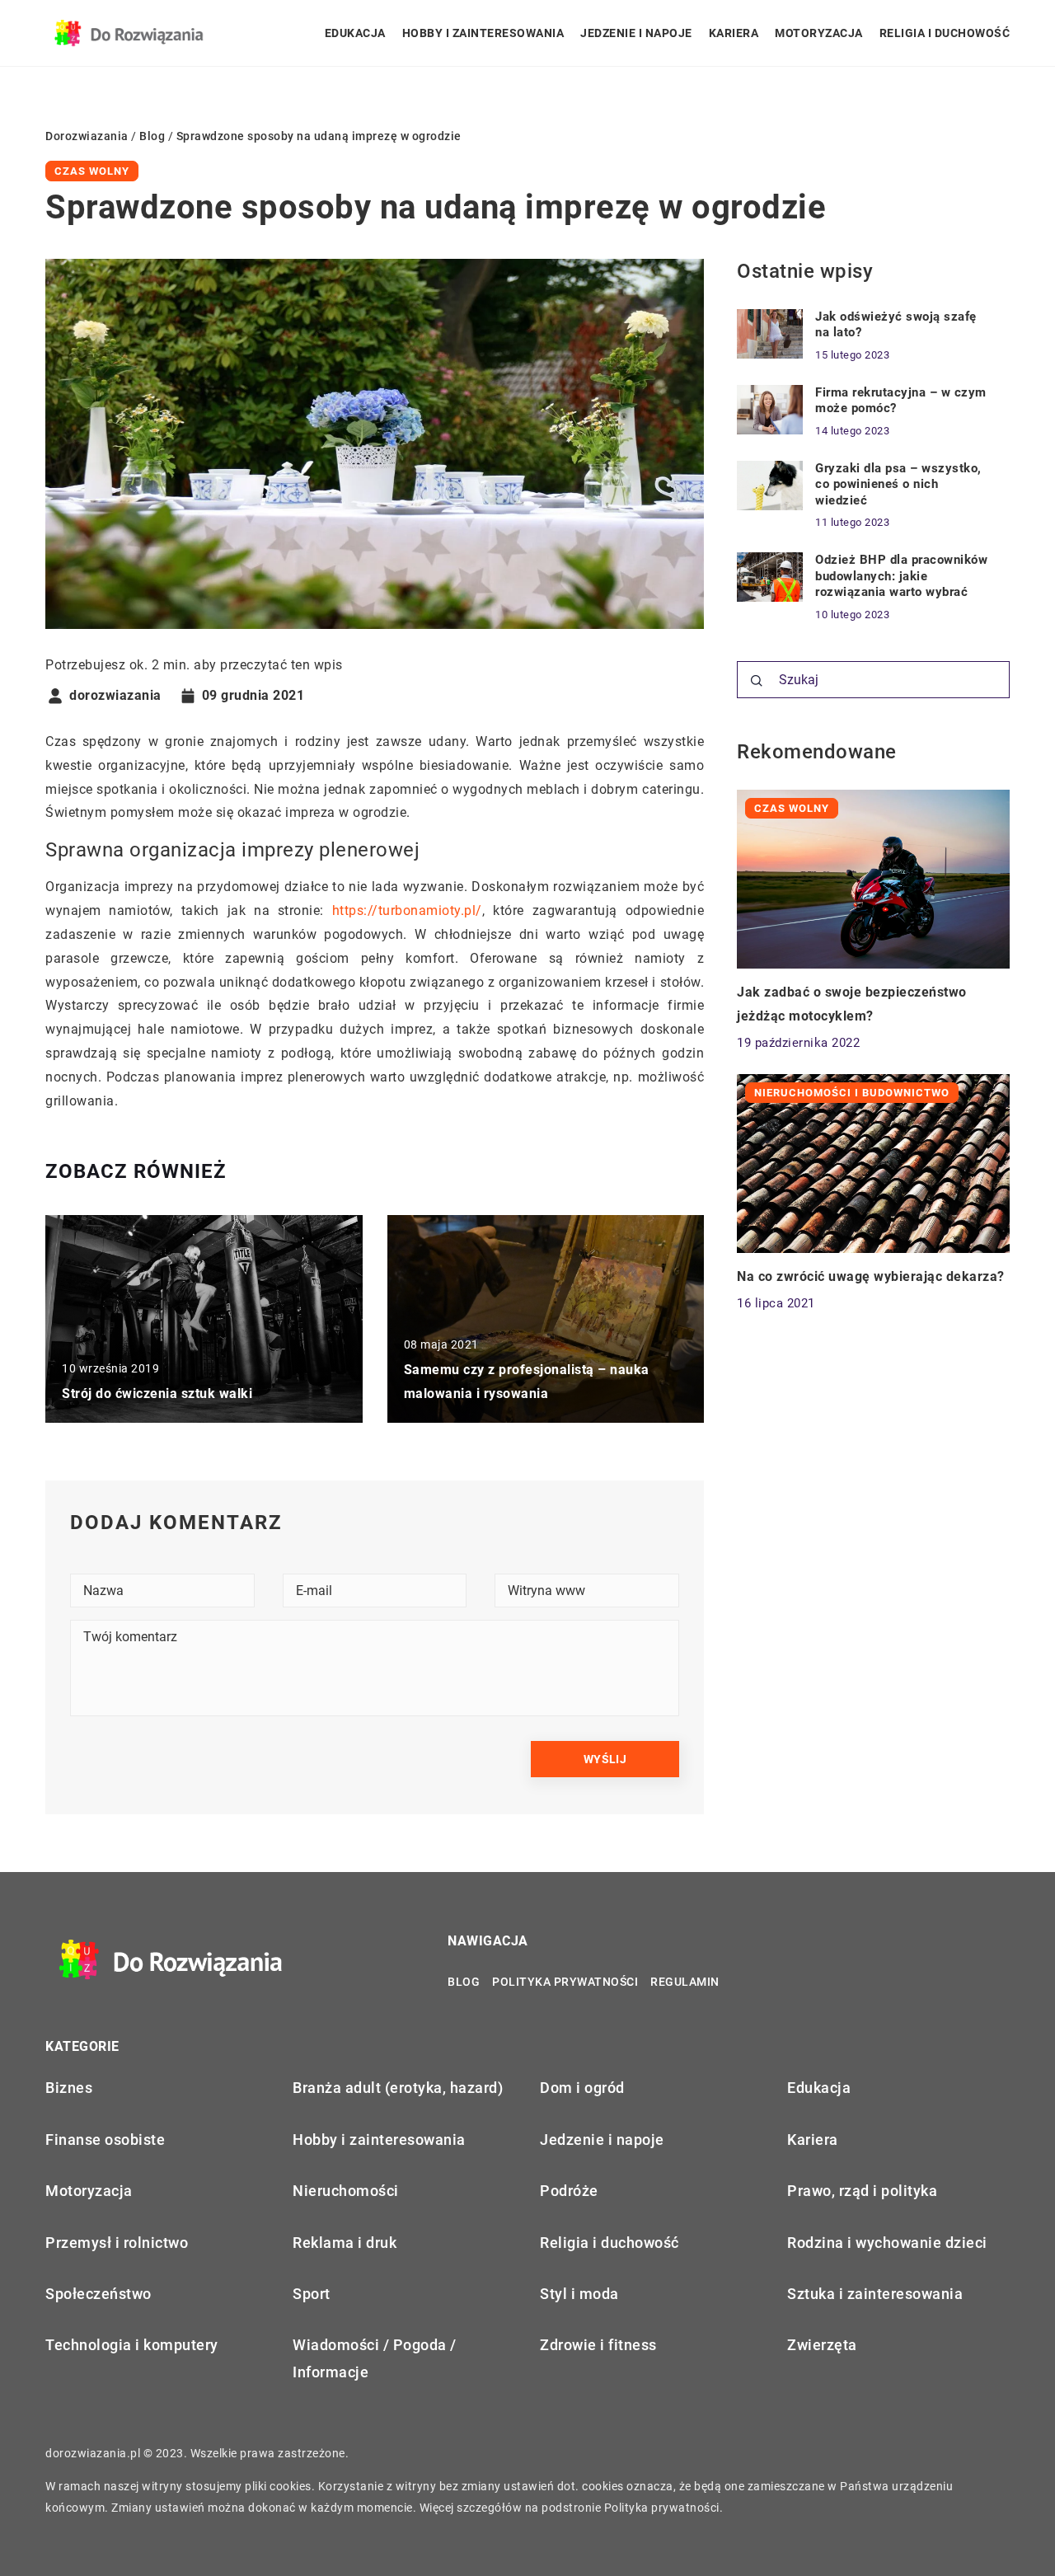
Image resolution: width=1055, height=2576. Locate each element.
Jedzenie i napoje (636, 33)
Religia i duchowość (945, 33)
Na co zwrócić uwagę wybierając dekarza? (871, 1276)
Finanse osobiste (105, 2140)
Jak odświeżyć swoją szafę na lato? (896, 325)
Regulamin (685, 1982)
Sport (312, 2294)
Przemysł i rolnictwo (117, 2243)
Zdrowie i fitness (598, 2345)
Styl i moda (579, 2294)
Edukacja (355, 33)
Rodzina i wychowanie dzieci (887, 2243)
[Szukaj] (757, 681)
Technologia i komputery (132, 2345)
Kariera (734, 33)
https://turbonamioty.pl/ (407, 910)
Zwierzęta (822, 2345)
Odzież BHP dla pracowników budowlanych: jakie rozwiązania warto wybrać (901, 576)
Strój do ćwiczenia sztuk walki (157, 1394)
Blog (464, 1982)
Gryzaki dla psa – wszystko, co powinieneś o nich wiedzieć (898, 484)
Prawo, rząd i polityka (862, 2191)
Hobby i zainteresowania (483, 33)
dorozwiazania (115, 696)
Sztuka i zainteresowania (875, 2294)
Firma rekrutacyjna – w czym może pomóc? (901, 401)
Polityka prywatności (565, 1982)
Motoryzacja (819, 33)
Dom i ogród (582, 2088)
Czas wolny (92, 171)
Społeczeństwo (98, 2294)
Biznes (69, 2088)
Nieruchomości (346, 2191)
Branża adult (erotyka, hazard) (398, 2088)
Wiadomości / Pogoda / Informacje (375, 2358)
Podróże (569, 2191)
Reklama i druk (345, 2243)
